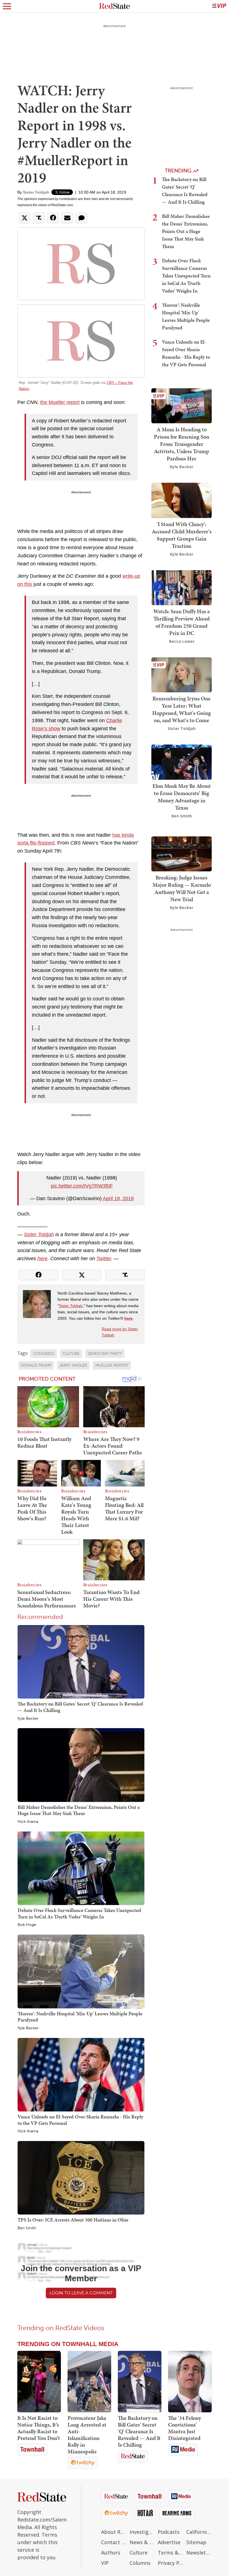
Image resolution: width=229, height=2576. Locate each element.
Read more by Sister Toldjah (120, 1332)
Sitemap (196, 2542)
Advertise (169, 2542)
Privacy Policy (171, 2563)
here (42, 1259)
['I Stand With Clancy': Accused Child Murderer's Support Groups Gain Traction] (182, 500)
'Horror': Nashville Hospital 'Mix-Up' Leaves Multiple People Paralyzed (80, 2017)
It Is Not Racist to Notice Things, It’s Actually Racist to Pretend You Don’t (39, 2428)
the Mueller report (60, 402)
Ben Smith (27, 2228)
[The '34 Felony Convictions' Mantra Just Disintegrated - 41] (190, 2382)
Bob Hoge (27, 1925)
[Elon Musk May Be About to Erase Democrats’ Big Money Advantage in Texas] (182, 761)
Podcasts (169, 2532)
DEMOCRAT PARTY (105, 1354)
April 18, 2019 (118, 1198)
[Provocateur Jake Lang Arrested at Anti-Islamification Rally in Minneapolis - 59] (89, 2382)
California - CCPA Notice (199, 2532)
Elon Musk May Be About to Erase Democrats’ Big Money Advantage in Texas (182, 797)
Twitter (104, 1259)
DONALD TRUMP (36, 1365)
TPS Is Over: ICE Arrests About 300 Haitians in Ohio (73, 2220)
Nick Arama (28, 1822)
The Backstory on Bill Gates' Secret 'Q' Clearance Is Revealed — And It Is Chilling (80, 1707)
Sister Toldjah (36, 192)
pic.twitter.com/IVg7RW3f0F (82, 1186)
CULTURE (71, 1354)
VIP (105, 2563)
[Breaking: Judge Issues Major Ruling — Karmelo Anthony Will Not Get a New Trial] (182, 853)
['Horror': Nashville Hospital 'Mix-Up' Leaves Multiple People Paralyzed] (81, 1971)
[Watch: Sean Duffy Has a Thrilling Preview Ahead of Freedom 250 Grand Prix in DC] (182, 587)
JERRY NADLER (73, 1365)
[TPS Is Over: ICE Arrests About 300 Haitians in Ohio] (81, 2177)
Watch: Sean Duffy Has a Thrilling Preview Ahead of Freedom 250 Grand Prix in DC (182, 622)
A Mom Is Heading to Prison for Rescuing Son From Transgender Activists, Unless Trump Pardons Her (182, 444)
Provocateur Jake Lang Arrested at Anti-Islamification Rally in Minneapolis (87, 2435)
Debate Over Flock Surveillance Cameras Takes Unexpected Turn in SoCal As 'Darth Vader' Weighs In (79, 1913)
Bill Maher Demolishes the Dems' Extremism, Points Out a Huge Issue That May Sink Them (79, 1810)
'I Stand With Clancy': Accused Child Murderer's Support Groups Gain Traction (182, 535)
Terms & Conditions (171, 2553)
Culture (139, 2553)
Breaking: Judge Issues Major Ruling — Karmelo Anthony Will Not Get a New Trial (182, 888)
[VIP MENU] (219, 6)
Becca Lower (182, 641)
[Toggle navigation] (7, 6)
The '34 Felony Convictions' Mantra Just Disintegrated (185, 2428)
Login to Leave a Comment (81, 2293)
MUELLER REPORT (112, 1365)
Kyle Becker (28, 1719)
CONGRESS (44, 1354)
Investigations (142, 2532)
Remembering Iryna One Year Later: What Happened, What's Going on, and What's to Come (182, 709)
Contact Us (114, 2542)
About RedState (114, 2532)
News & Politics (142, 2542)
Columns (140, 2563)
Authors (111, 2553)
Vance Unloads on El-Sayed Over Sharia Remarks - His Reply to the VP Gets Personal (80, 2120)
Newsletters (199, 2553)
